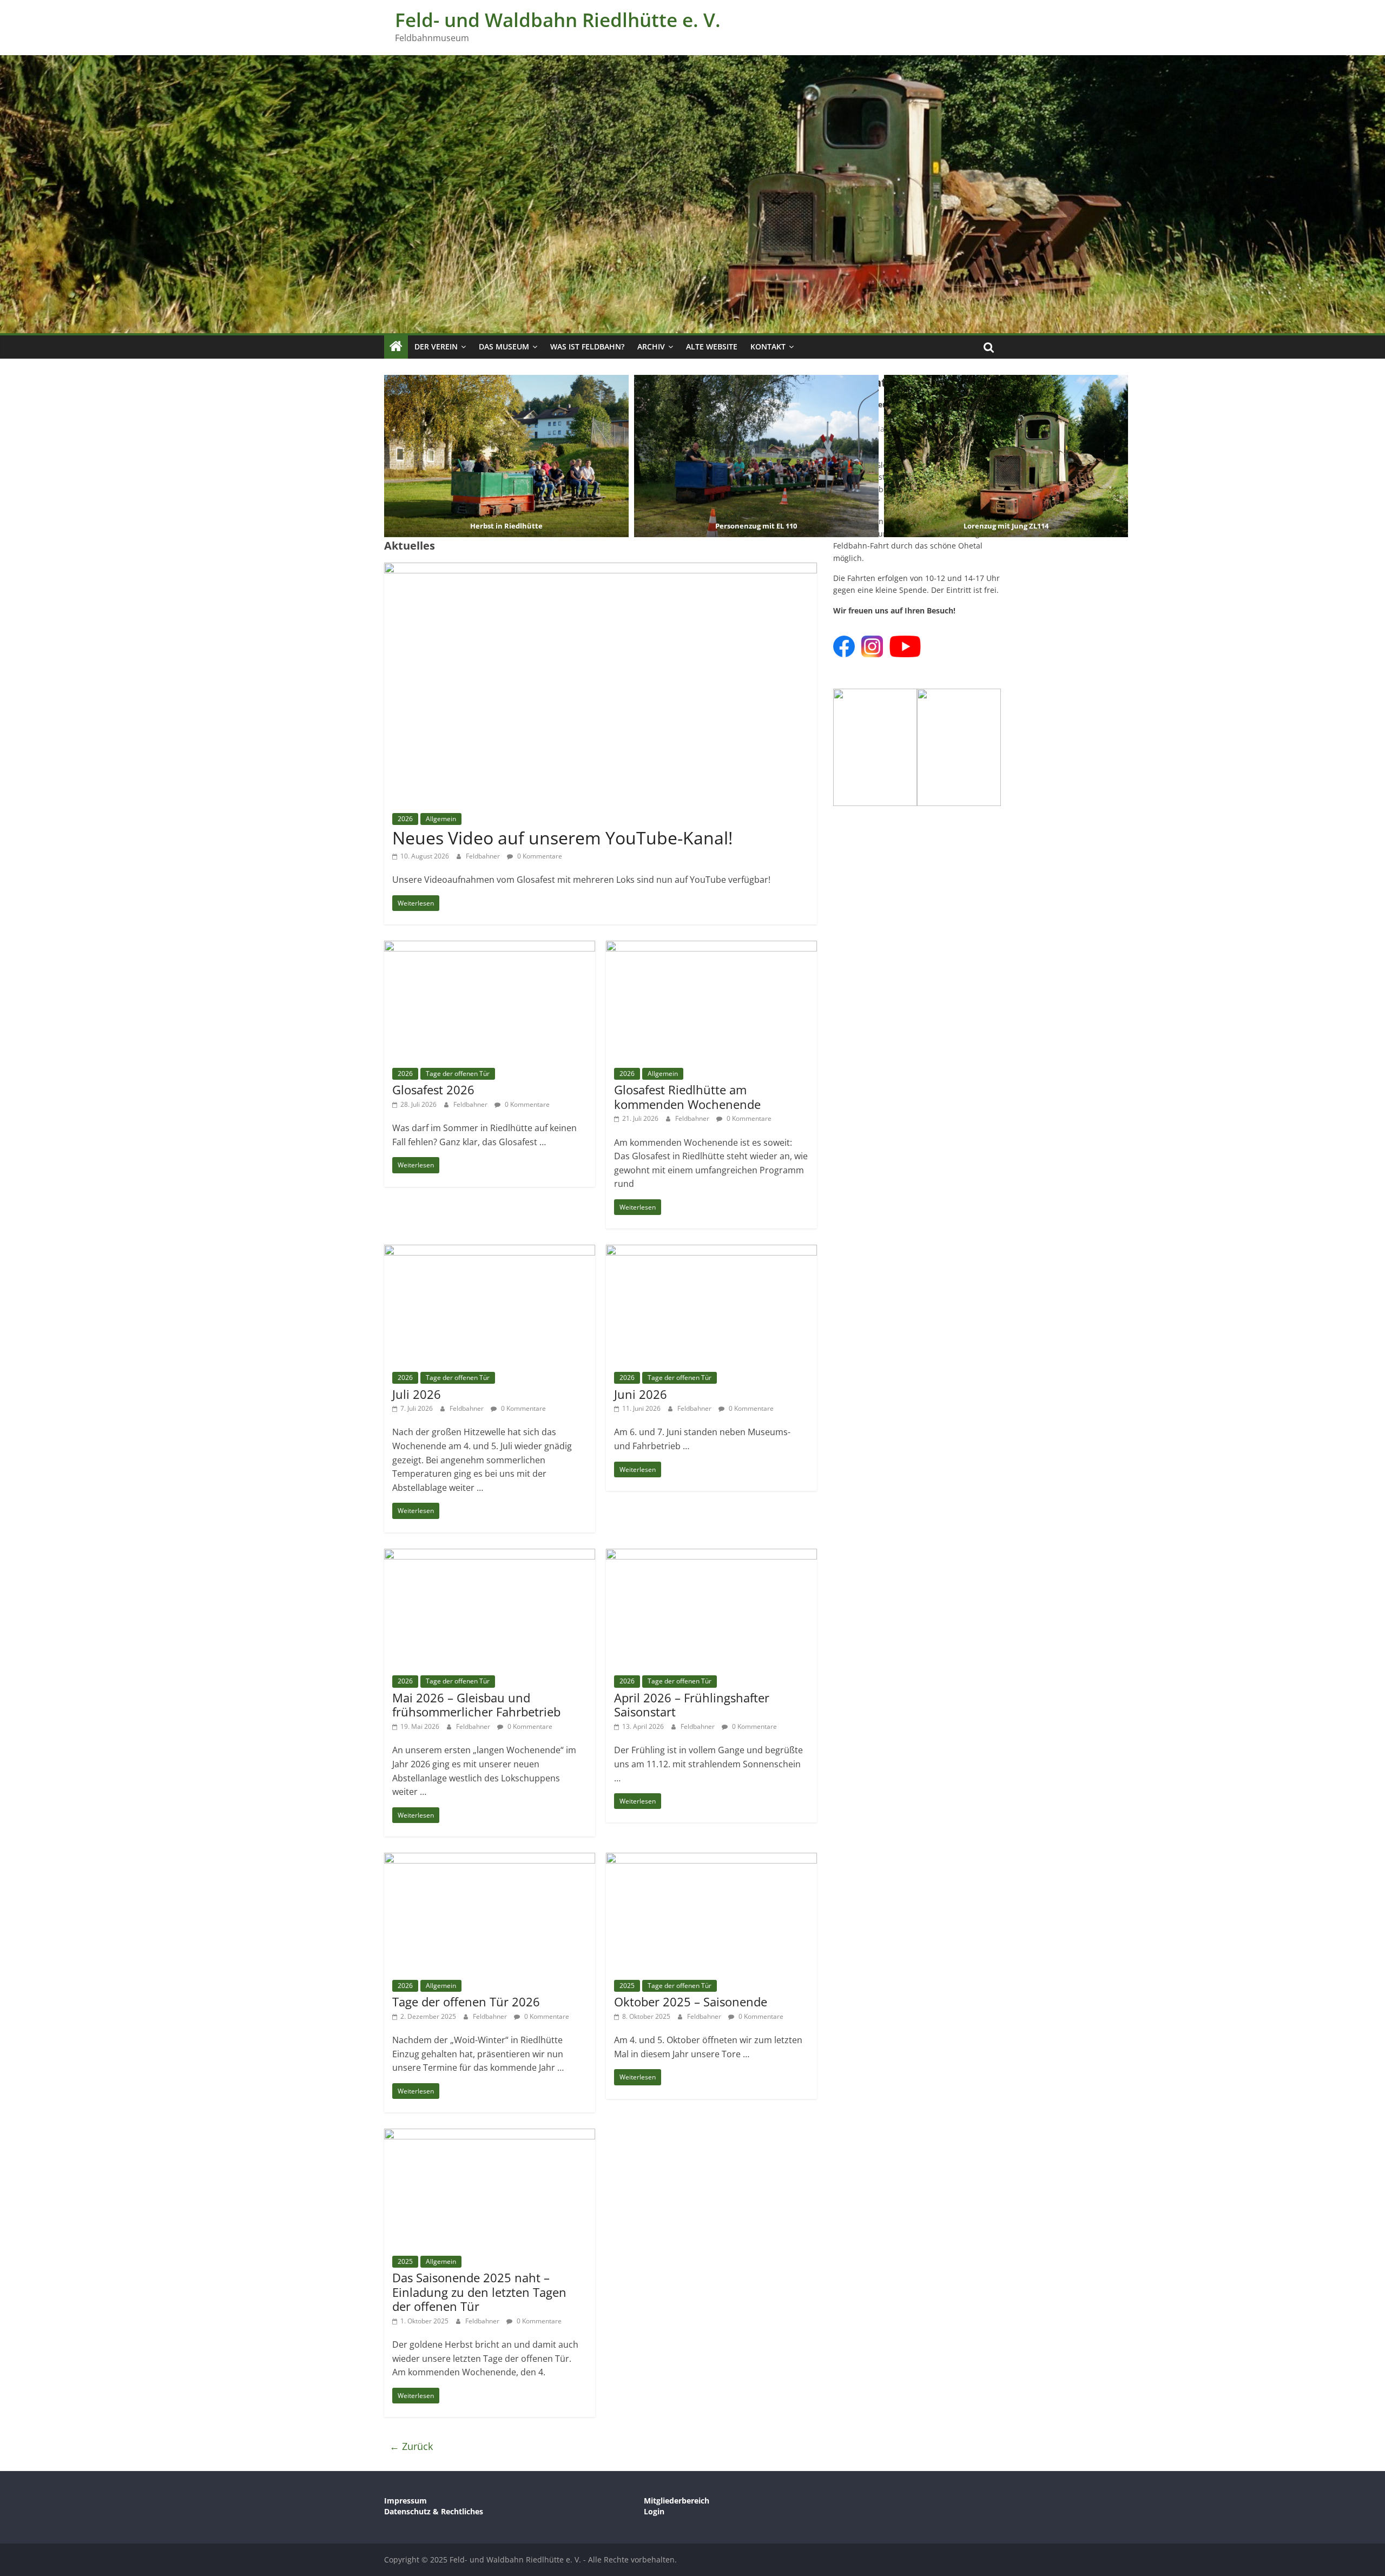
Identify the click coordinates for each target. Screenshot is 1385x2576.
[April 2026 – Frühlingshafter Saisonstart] (711, 1555)
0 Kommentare (539, 856)
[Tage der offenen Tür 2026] (490, 1859)
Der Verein (436, 346)
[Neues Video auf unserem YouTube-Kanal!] (601, 569)
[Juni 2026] (711, 1251)
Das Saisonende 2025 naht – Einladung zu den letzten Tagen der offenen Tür (479, 2292)
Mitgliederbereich (677, 2501)
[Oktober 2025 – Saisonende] (711, 1859)
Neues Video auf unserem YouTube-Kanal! (562, 838)
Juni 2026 (641, 1394)
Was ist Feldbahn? (587, 346)
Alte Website (712, 346)
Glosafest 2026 (433, 1089)
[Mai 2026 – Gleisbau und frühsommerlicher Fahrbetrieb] (490, 1555)
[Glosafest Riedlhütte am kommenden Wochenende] (711, 947)
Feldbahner (484, 856)
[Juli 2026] (490, 1251)
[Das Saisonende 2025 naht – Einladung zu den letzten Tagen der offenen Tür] (490, 2135)
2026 (405, 819)
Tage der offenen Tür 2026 (466, 2002)
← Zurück (411, 2446)
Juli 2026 (417, 1394)
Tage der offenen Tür (458, 1074)
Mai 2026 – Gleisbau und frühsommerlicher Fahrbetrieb (476, 1705)
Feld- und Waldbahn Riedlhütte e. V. (558, 20)
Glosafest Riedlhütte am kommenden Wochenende (687, 1097)
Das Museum (504, 346)
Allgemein (441, 819)
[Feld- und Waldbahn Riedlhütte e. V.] (396, 347)
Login (654, 2511)
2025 (627, 1986)
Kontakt (768, 346)
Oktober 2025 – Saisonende (691, 2002)
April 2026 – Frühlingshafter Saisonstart (692, 1705)
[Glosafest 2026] (490, 947)
